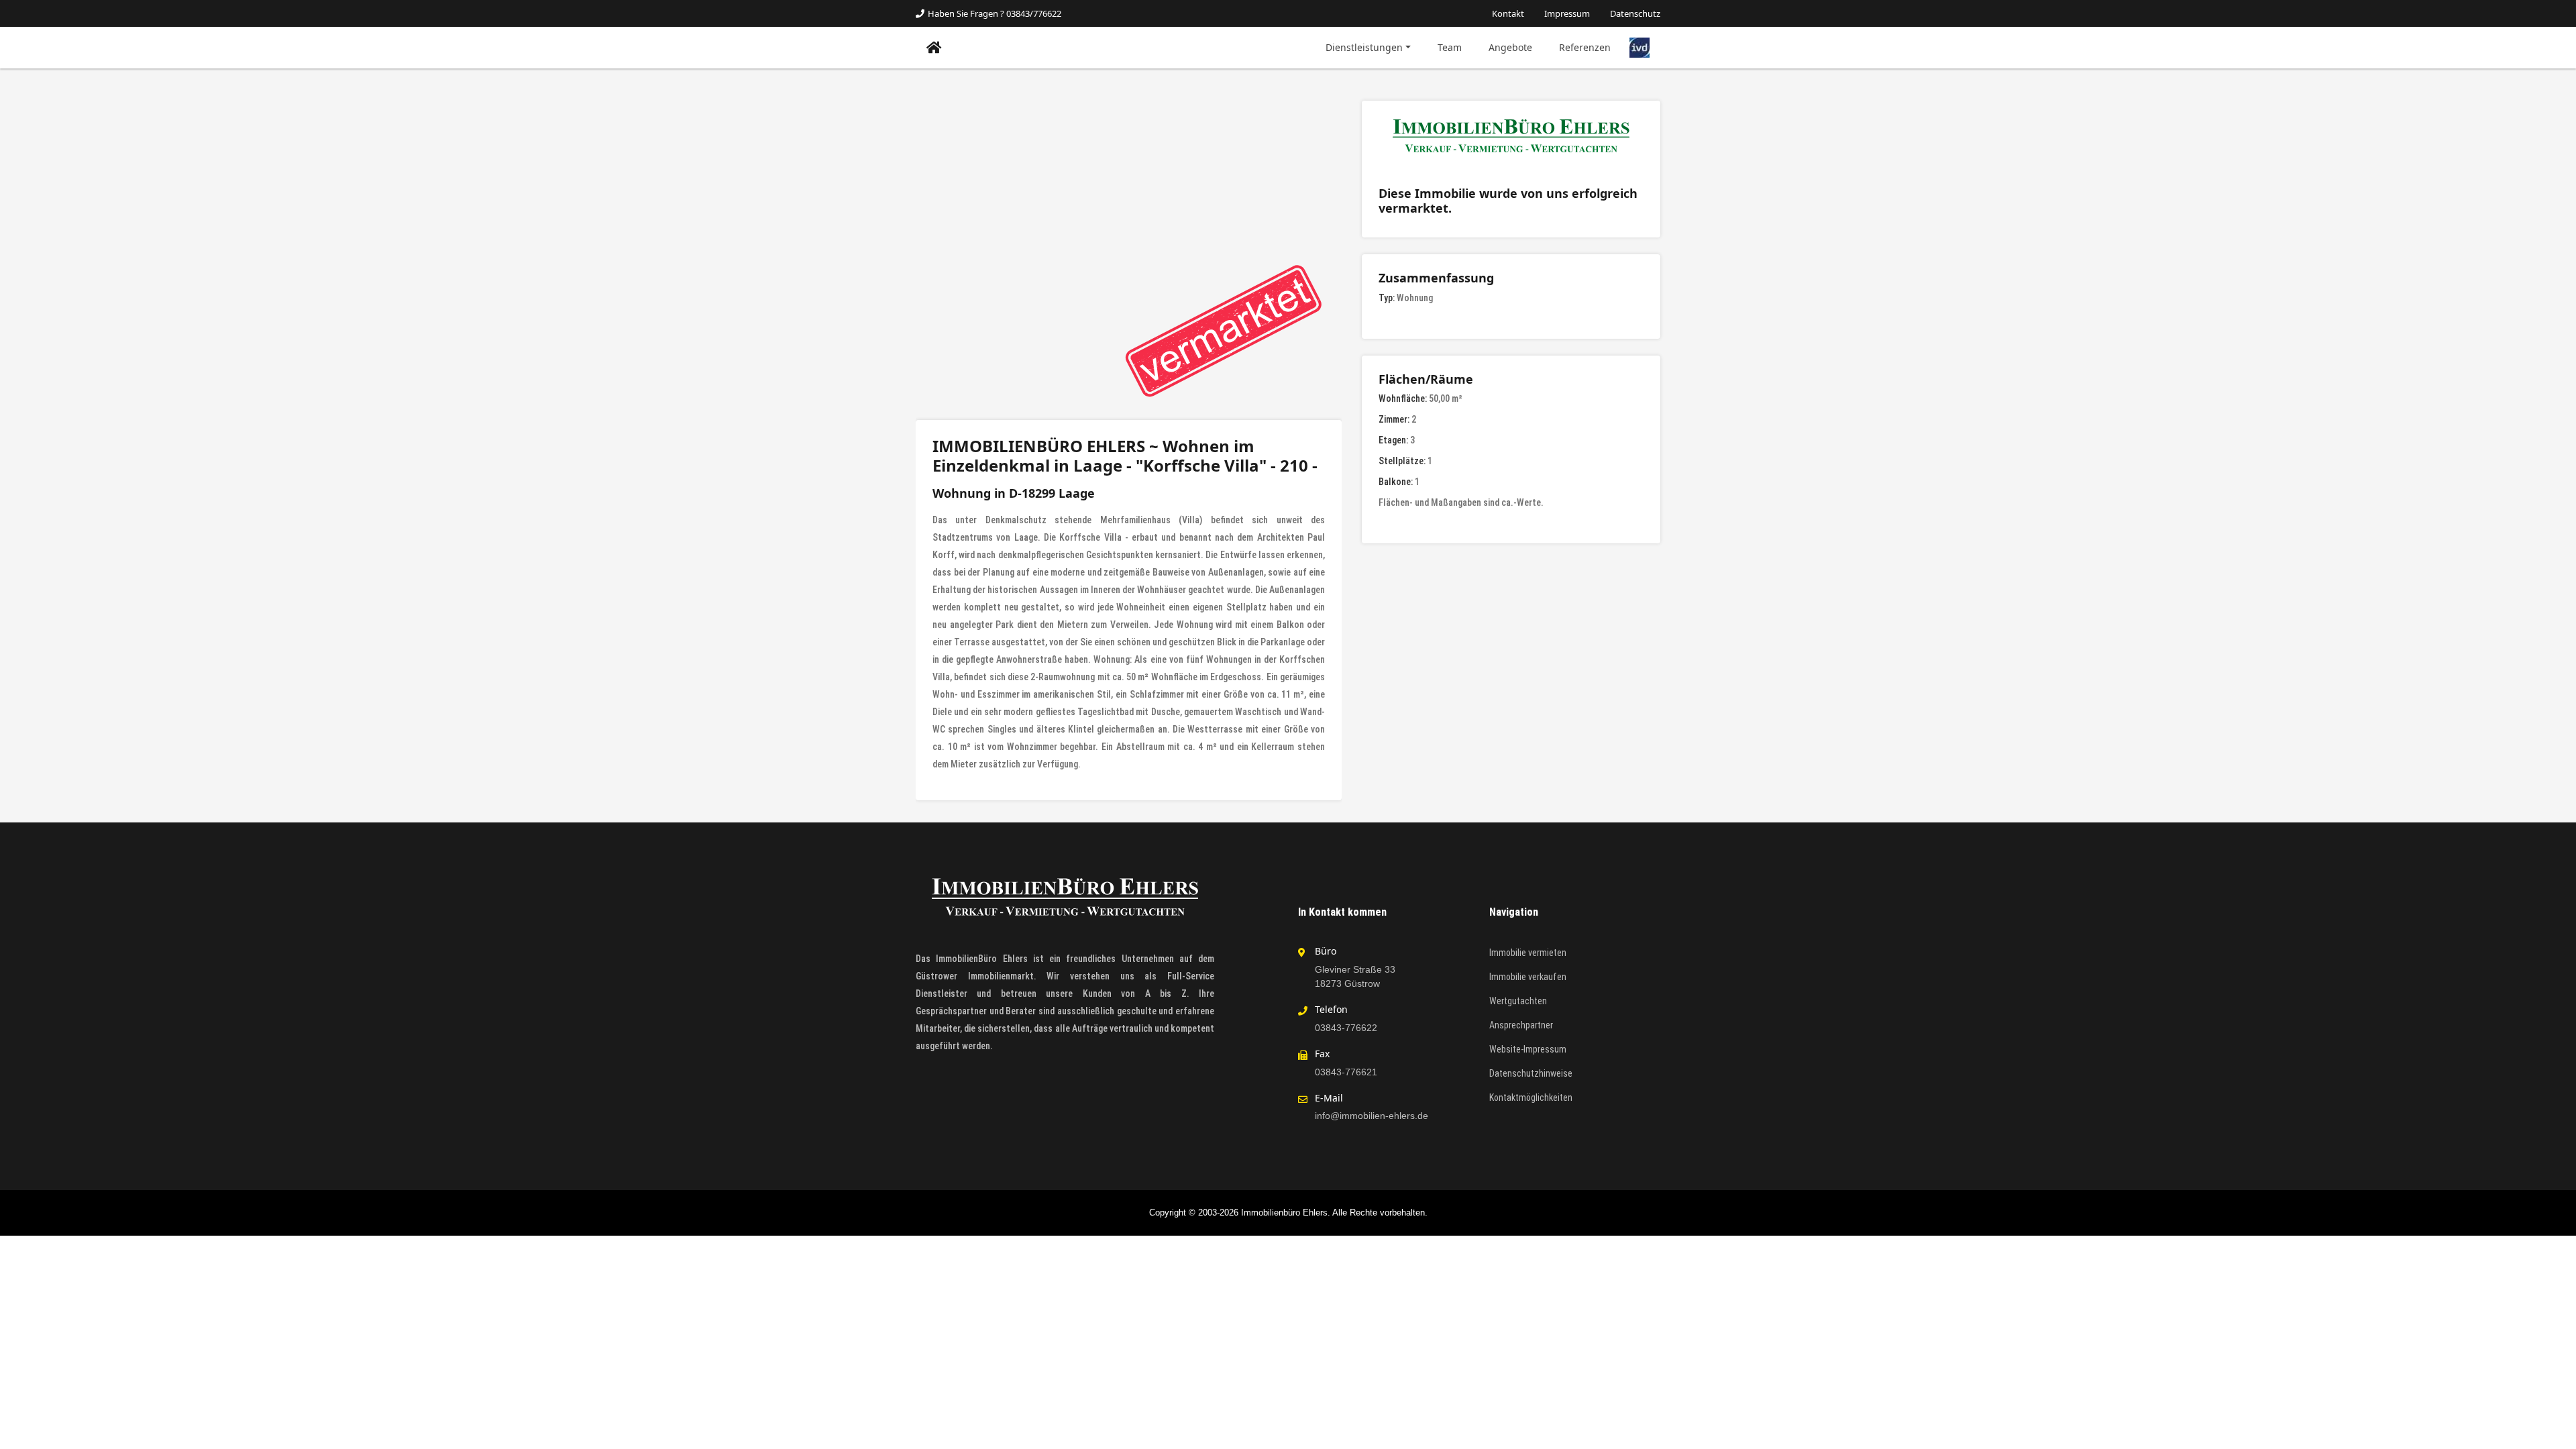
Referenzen (1585, 47)
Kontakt (1508, 13)
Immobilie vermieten (1528, 953)
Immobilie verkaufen (1528, 977)
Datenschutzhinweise (1531, 1073)
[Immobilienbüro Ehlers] (934, 48)
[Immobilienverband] (1640, 47)
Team (1450, 47)
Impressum (1567, 13)
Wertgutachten (1518, 1001)
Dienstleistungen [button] (1364, 47)
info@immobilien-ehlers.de (1372, 1116)
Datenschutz (1635, 13)
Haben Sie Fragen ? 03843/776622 (995, 13)
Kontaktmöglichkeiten (1531, 1097)
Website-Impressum (1528, 1049)
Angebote (1510, 47)
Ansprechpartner (1521, 1025)
